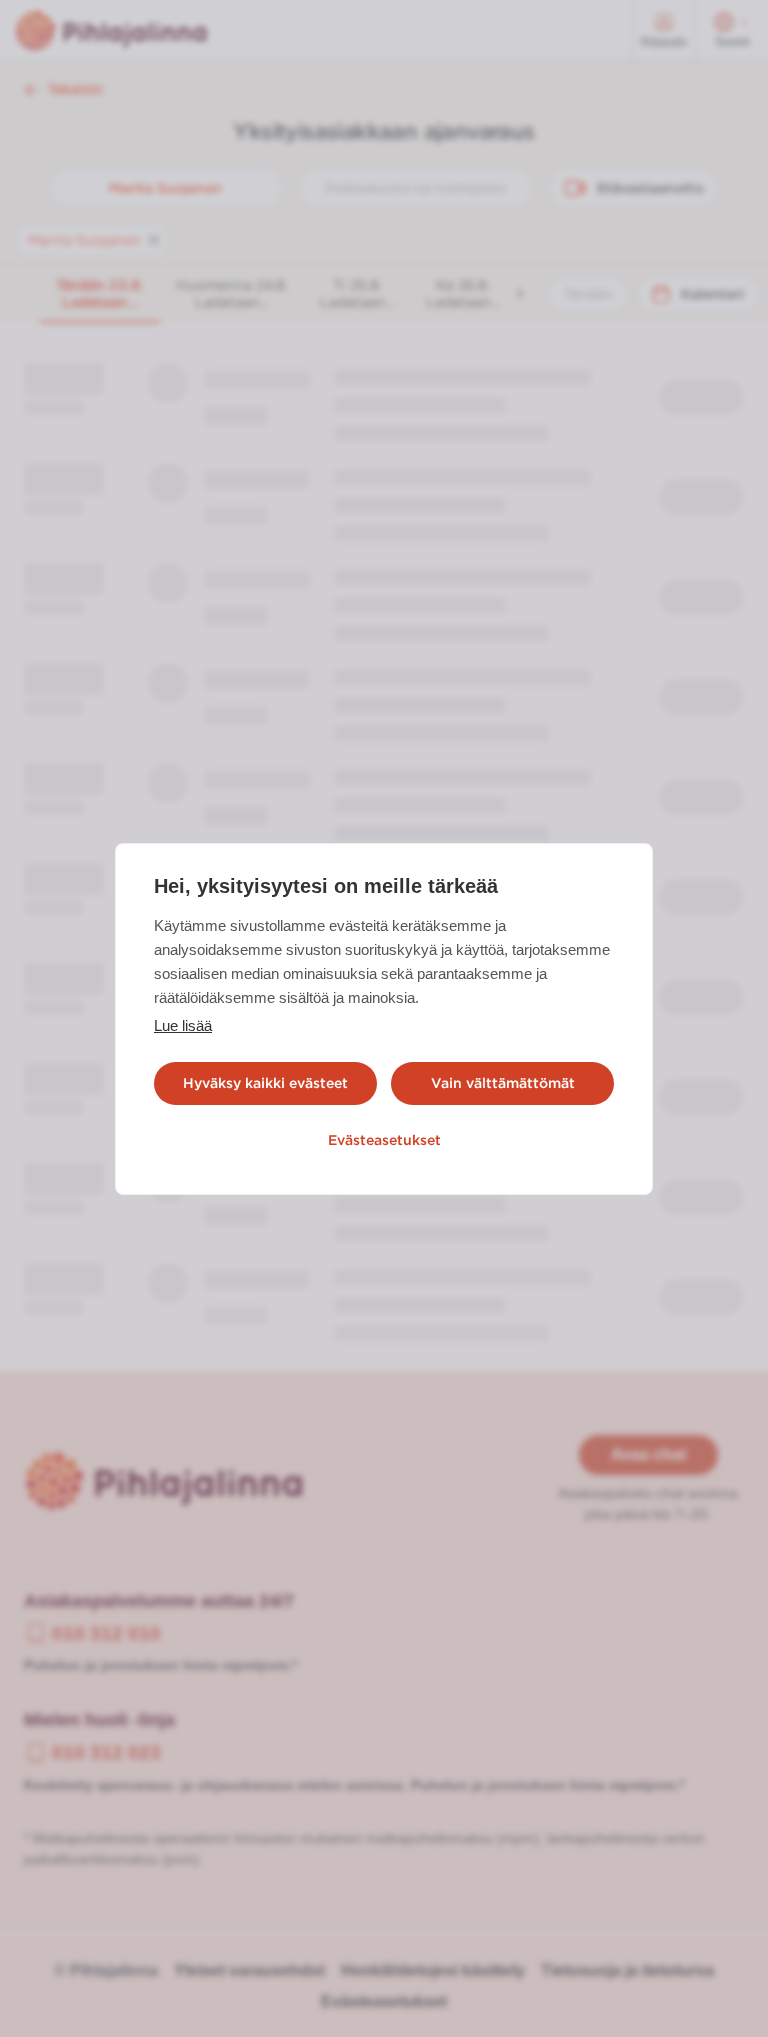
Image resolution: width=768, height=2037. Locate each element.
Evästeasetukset (384, 1140)
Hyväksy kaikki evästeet (265, 1083)
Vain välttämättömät (503, 1083)
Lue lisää (183, 1025)
